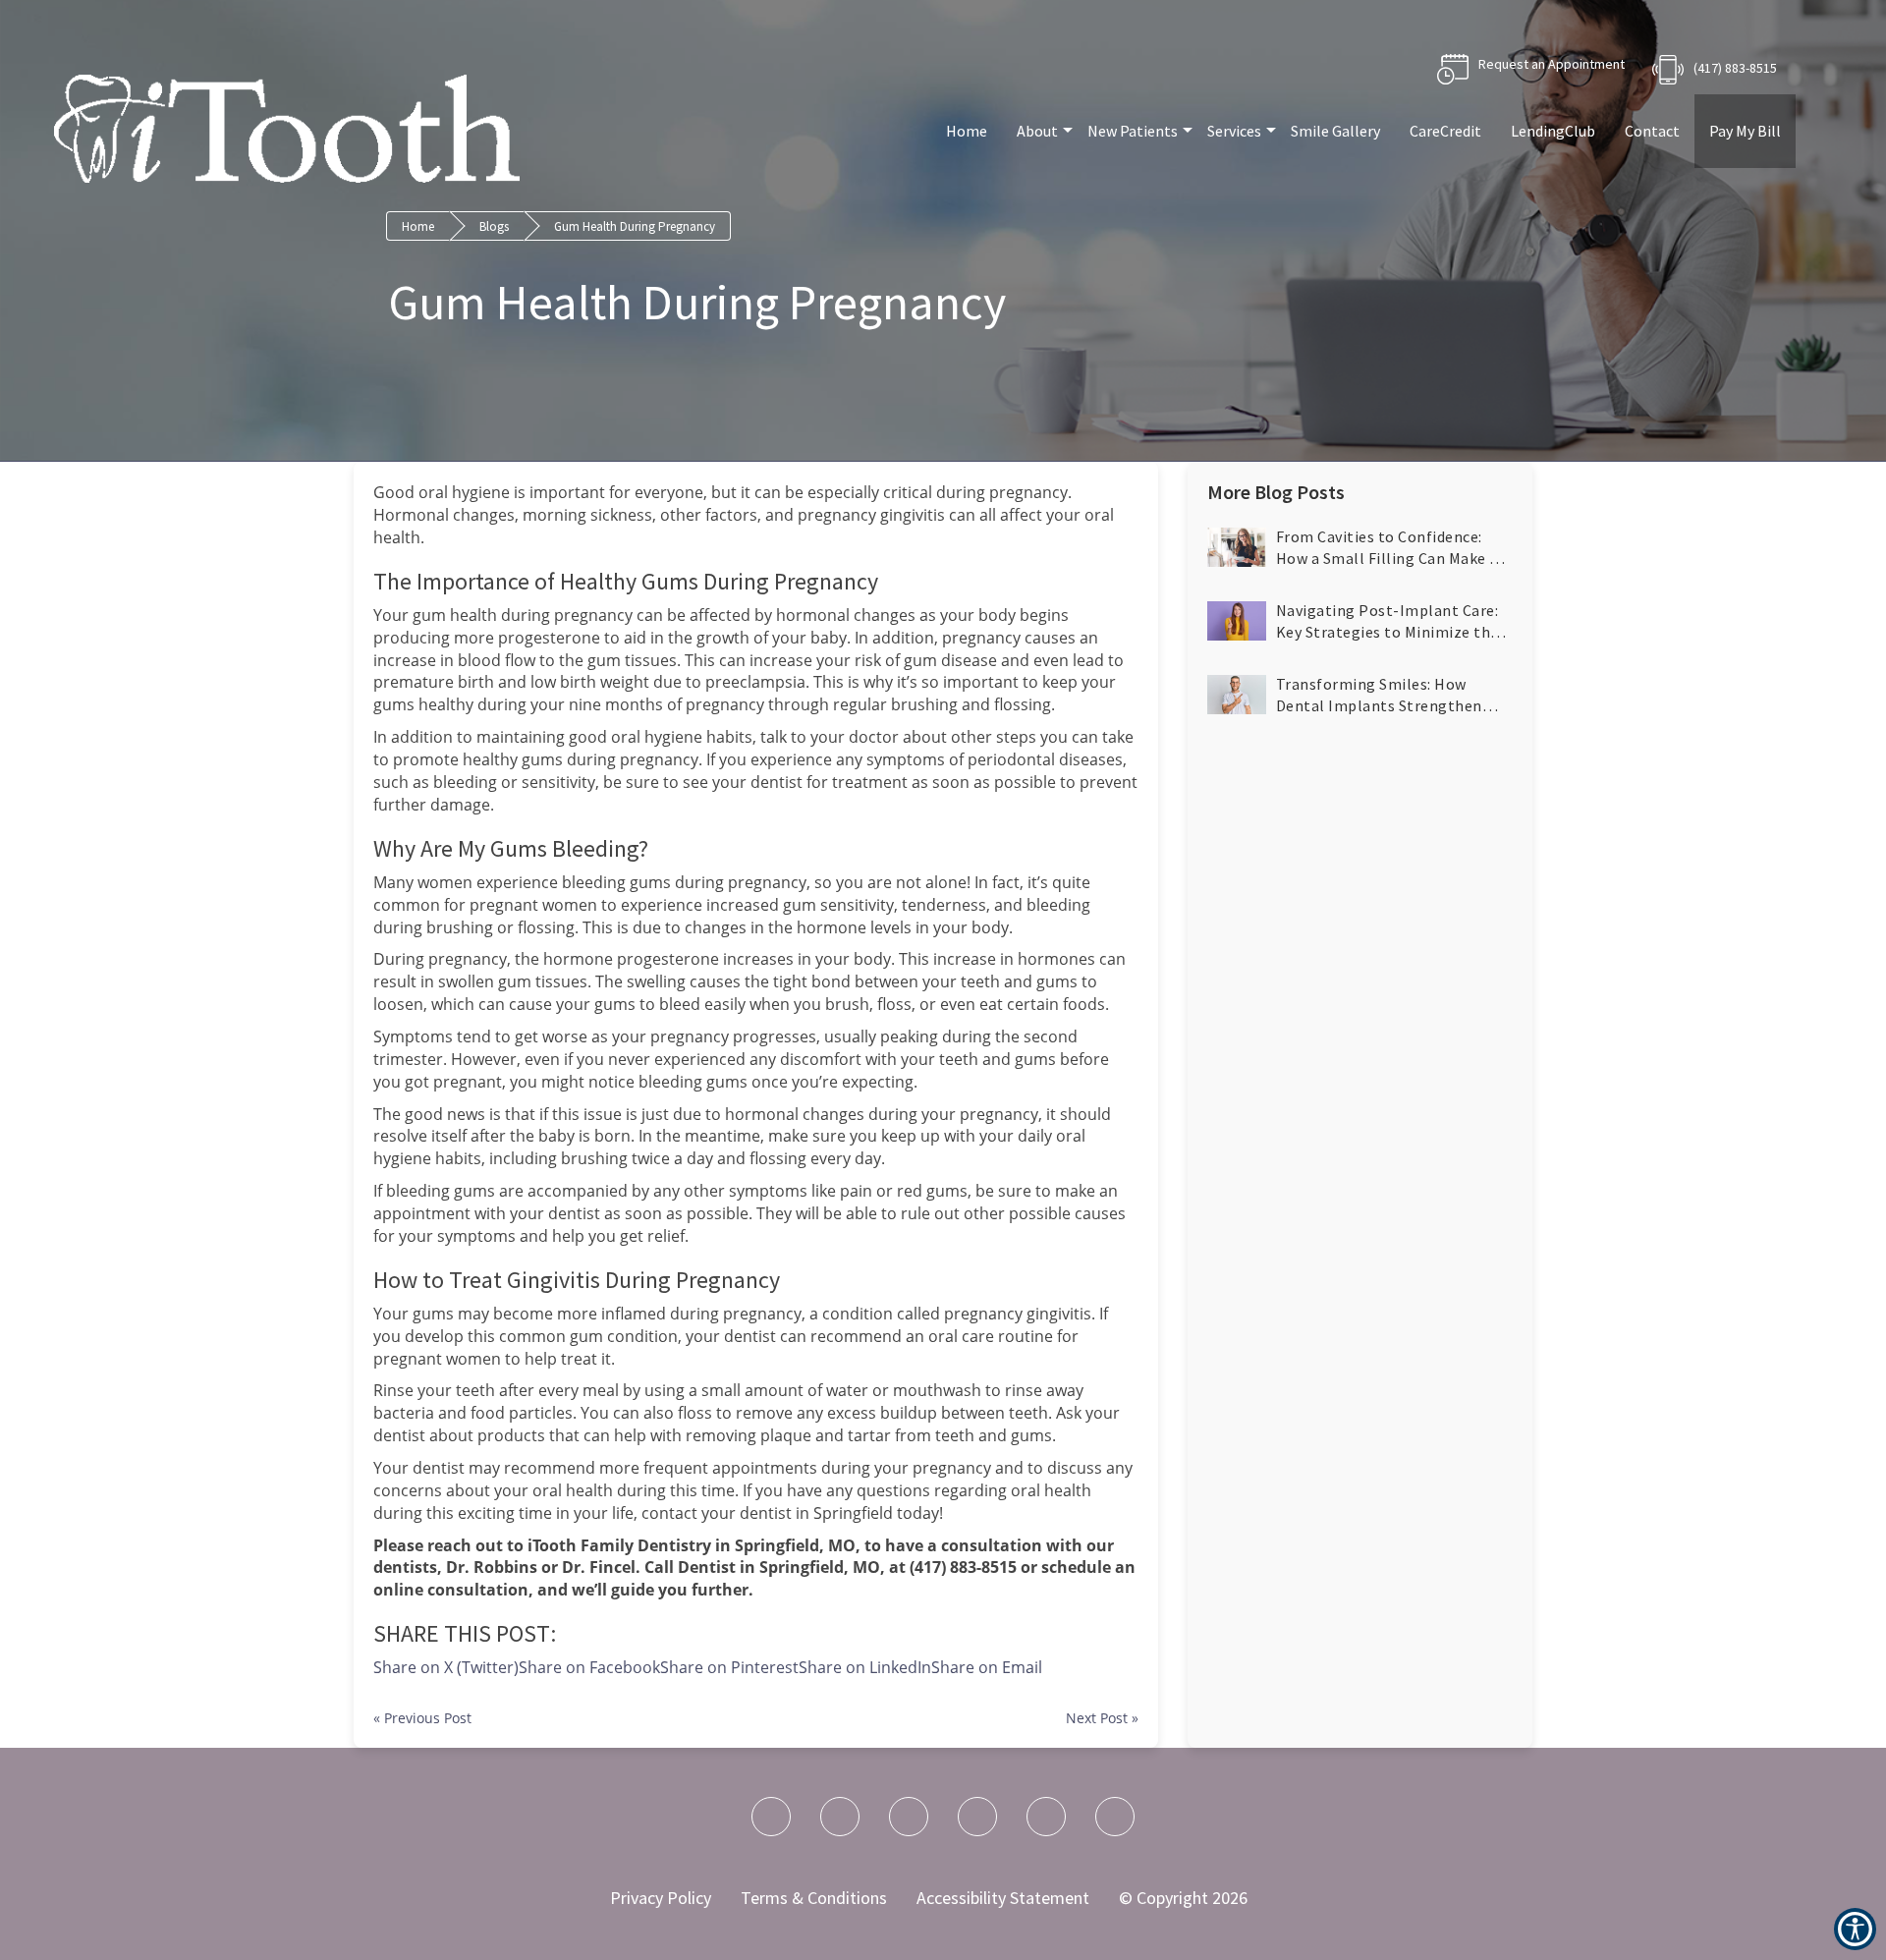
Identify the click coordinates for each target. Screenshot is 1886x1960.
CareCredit (1445, 131)
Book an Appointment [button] (1531, 69)
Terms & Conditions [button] (814, 1898)
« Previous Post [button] (422, 1718)
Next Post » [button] (1102, 1718)
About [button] (1037, 131)
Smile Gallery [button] (1335, 131)
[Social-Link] (771, 1817)
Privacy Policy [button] (661, 1898)
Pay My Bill (1745, 131)
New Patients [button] (1133, 131)
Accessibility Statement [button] (1003, 1898)
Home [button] (967, 131)
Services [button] (1234, 131)
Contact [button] (1652, 131)
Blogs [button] (494, 226)
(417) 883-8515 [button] (1735, 68)
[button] (987, 1667)
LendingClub (1553, 131)
